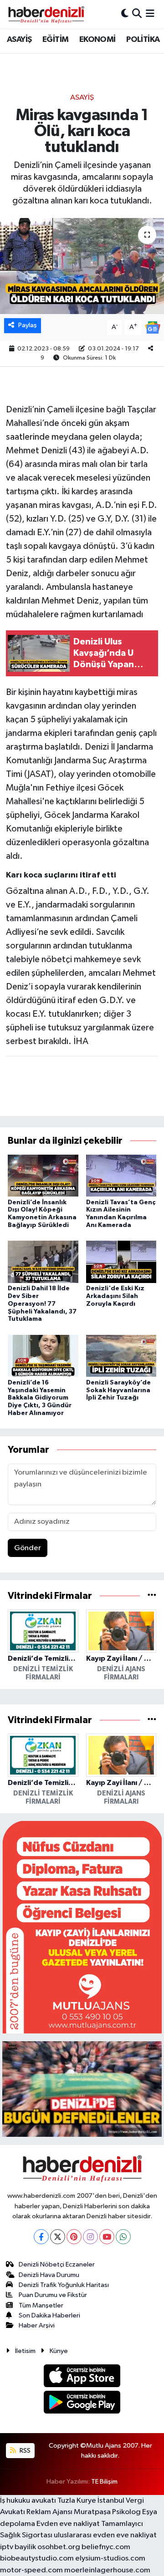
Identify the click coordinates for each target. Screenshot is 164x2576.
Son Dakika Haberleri (49, 2315)
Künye (59, 2351)
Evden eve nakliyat (68, 2524)
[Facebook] (41, 2237)
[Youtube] (107, 2237)
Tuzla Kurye (77, 2501)
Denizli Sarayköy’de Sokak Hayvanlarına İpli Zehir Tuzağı (118, 1390)
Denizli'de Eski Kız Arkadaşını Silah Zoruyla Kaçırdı (115, 1296)
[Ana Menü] (150, 14)
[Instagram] (90, 2237)
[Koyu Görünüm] (125, 14)
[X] (58, 2237)
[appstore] (82, 2377)
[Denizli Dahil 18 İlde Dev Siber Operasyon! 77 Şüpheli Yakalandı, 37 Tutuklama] (43, 1262)
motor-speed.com (31, 2570)
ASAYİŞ (19, 40)
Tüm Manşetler (41, 2305)
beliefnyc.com (106, 2547)
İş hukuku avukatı (28, 2501)
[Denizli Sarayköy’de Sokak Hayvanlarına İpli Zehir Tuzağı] (121, 1356)
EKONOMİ (97, 40)
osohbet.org (59, 2547)
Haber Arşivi (37, 2325)
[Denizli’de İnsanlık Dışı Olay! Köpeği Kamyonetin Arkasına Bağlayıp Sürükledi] (43, 1175)
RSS (24, 2451)
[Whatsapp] (123, 2237)
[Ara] (137, 14)
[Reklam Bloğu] (82, 1927)
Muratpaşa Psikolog (107, 2512)
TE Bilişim (104, 2482)
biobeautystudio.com (37, 2558)
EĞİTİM (55, 40)
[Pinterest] (74, 2237)
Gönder (28, 1548)
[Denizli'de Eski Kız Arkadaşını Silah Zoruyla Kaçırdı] (121, 1262)
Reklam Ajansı (49, 2512)
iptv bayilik (18, 2547)
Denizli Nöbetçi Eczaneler (57, 2264)
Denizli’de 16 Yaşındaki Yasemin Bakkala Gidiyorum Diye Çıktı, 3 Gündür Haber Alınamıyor (40, 1398)
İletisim (25, 2351)
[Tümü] (152, 1596)
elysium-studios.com (110, 2558)
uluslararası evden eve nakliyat (105, 2535)
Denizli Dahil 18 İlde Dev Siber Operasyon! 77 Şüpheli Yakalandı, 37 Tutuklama (42, 1304)
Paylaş (28, 325)
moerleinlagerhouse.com (107, 2570)
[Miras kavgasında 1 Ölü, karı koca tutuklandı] (82, 266)
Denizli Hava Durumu (49, 2275)
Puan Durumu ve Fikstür (53, 2295)
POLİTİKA (143, 40)
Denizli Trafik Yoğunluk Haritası (64, 2285)
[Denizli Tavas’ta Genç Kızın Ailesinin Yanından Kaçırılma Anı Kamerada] (121, 1175)
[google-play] (82, 2404)
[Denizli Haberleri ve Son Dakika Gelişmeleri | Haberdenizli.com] (46, 14)
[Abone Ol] (153, 327)
